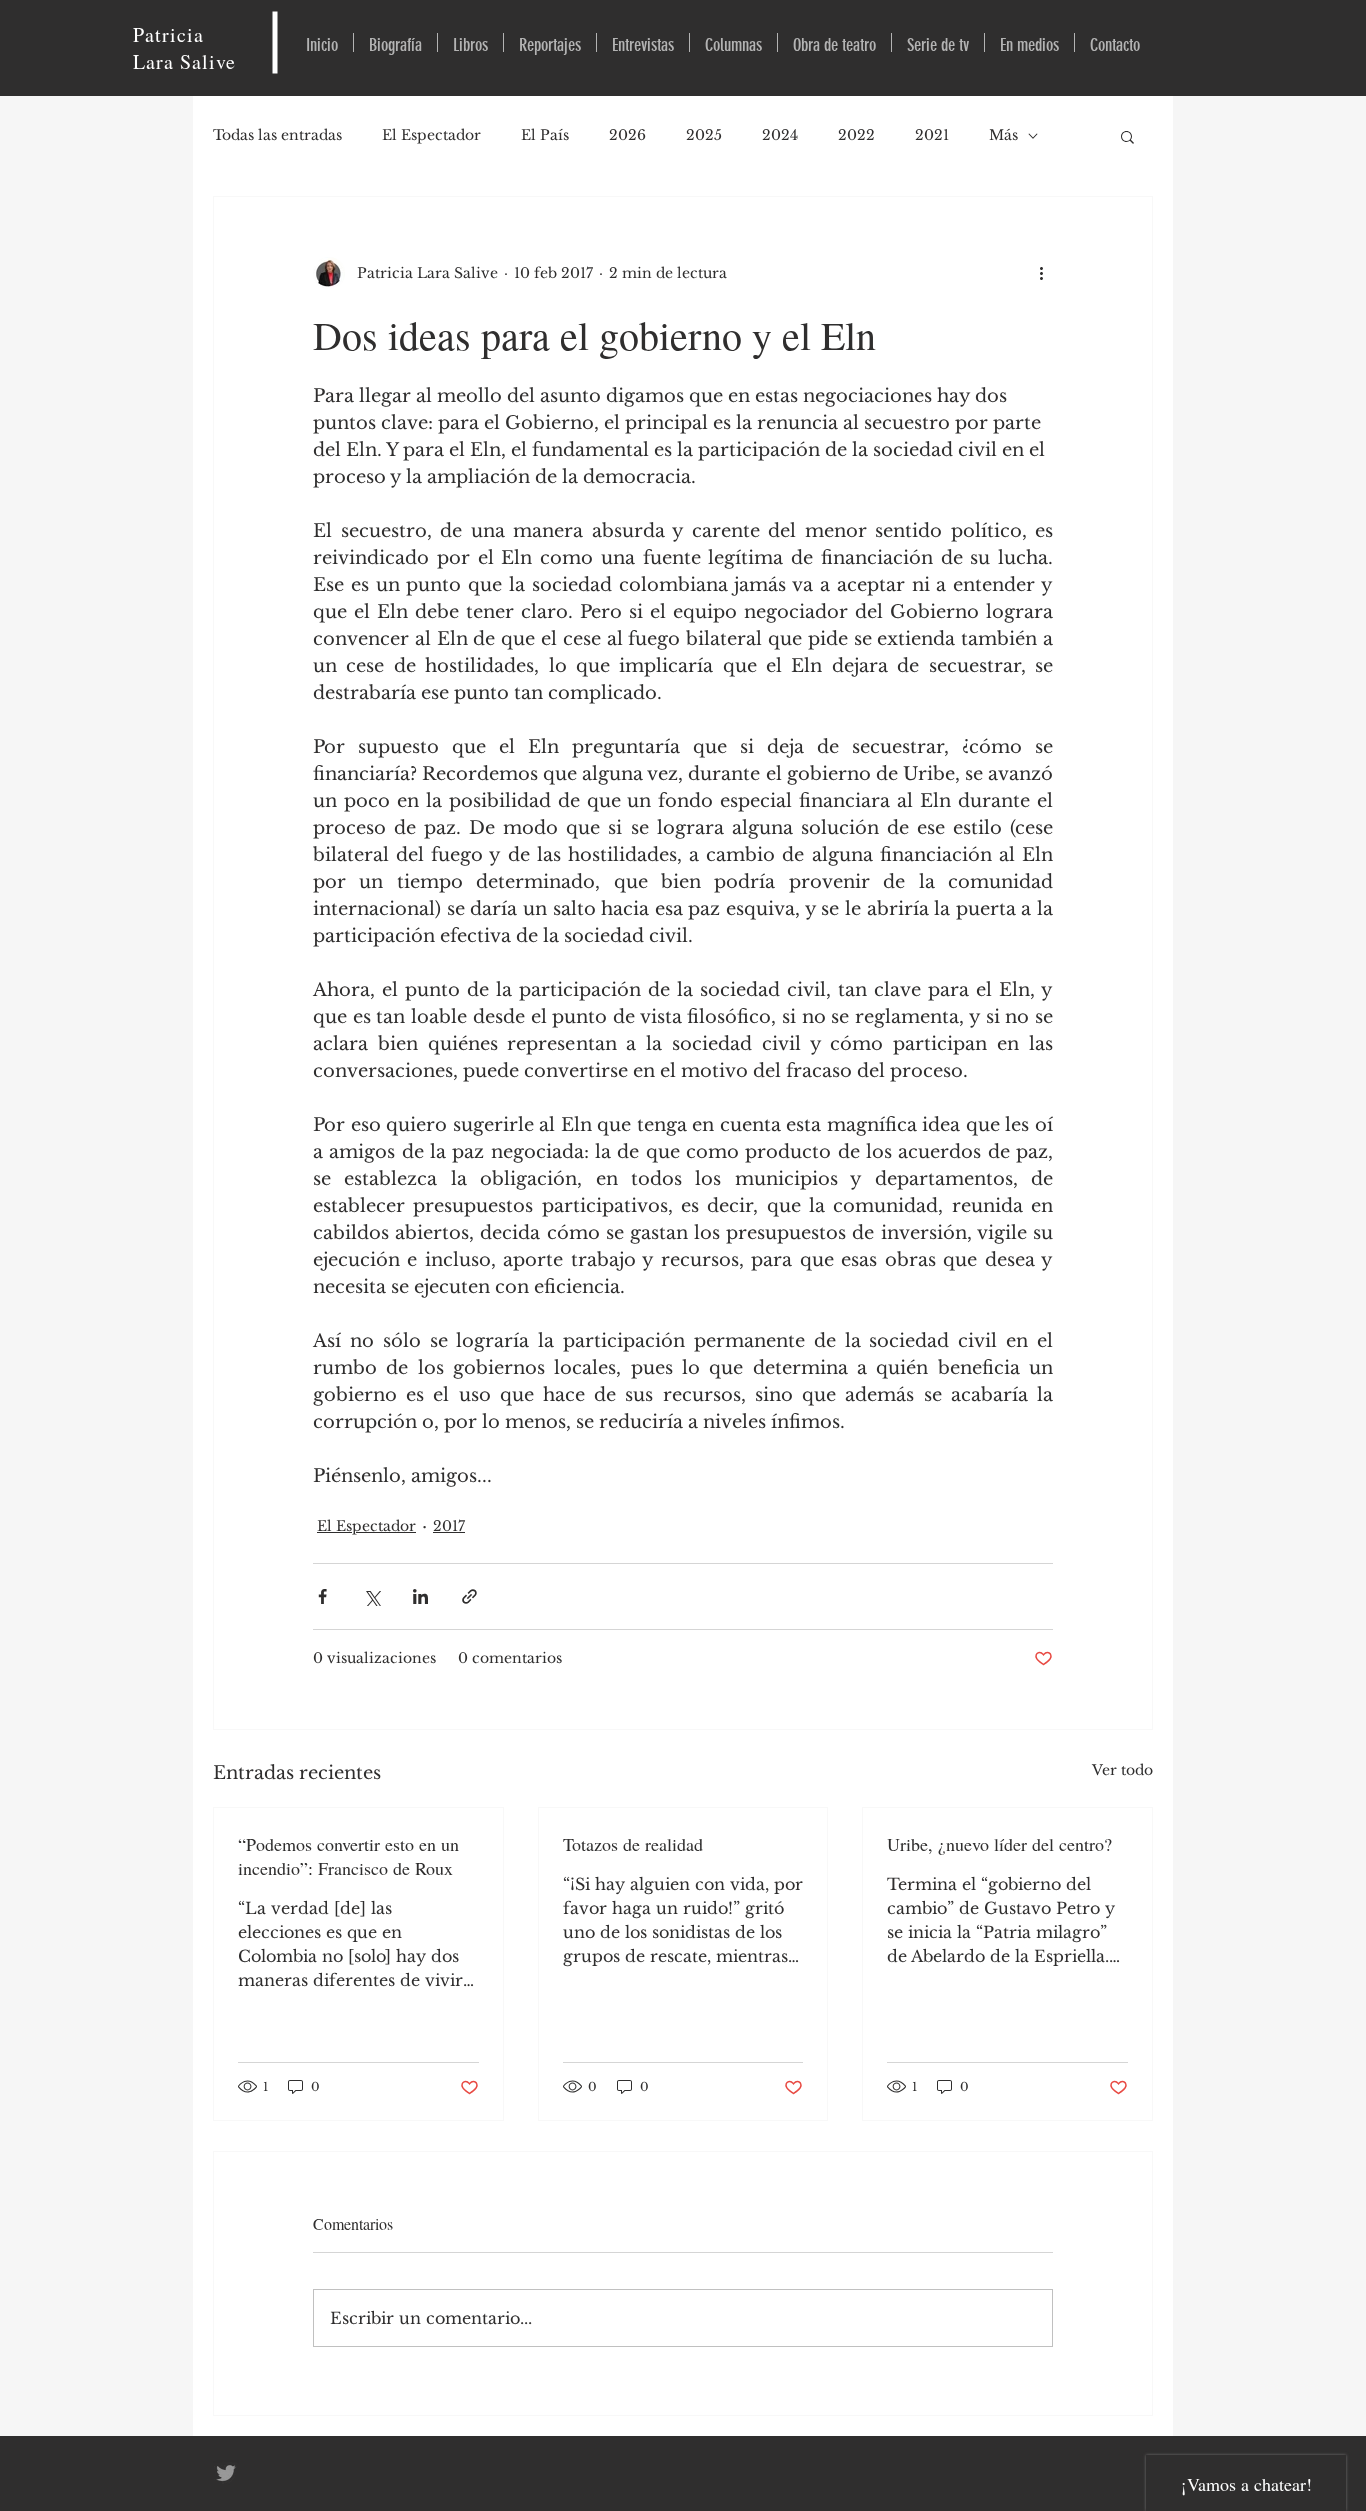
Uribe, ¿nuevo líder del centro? (999, 1844)
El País (545, 135)
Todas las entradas (277, 135)
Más (1003, 135)
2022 (856, 135)
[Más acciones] (1041, 273)
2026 (627, 135)
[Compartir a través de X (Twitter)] (371, 1596)
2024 (780, 135)
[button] (1127, 136)
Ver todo (1122, 1770)
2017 (449, 1526)
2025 (704, 135)
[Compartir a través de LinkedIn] (420, 1596)
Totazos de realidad (633, 1844)
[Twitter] (226, 2473)
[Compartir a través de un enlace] (469, 1596)
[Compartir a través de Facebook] (322, 1596)
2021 (932, 135)
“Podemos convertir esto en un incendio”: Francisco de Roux (348, 1856)
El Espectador (431, 135)
